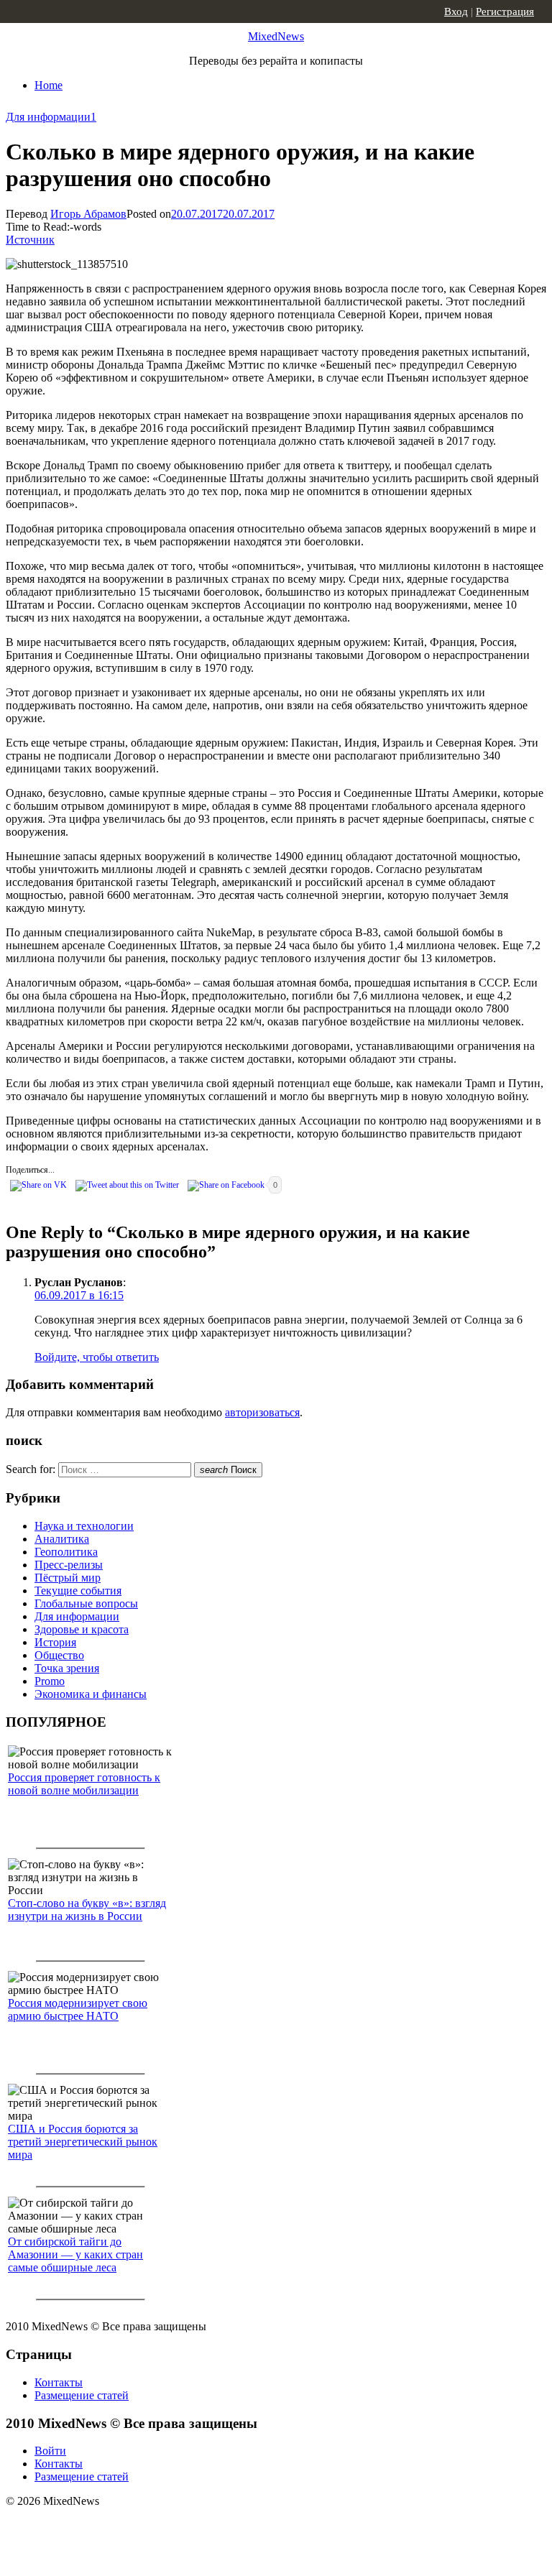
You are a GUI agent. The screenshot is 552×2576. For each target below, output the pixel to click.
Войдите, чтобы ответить (97, 1357)
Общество (59, 1655)
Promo (50, 1681)
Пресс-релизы (69, 1565)
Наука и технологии (84, 1526)
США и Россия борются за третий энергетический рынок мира (83, 2142)
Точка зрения (67, 1668)
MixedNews (276, 36)
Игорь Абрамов (88, 214)
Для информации (48, 117)
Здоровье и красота (82, 1629)
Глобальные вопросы (86, 1603)
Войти (50, 2451)
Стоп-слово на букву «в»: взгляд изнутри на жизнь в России (87, 1910)
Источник (30, 240)
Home (49, 85)
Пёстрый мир (68, 1578)
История (55, 1642)
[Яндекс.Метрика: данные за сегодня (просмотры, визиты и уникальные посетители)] (119, 2526)
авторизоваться (262, 1412)
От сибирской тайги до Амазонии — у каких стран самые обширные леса (75, 2254)
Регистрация (505, 11)
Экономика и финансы (91, 1694)
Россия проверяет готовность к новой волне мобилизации (84, 1784)
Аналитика (62, 1539)
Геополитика (66, 1552)
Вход (456, 11)
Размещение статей (82, 2395)
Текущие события (78, 1591)
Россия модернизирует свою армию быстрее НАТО (78, 2009)
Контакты (59, 2382)
